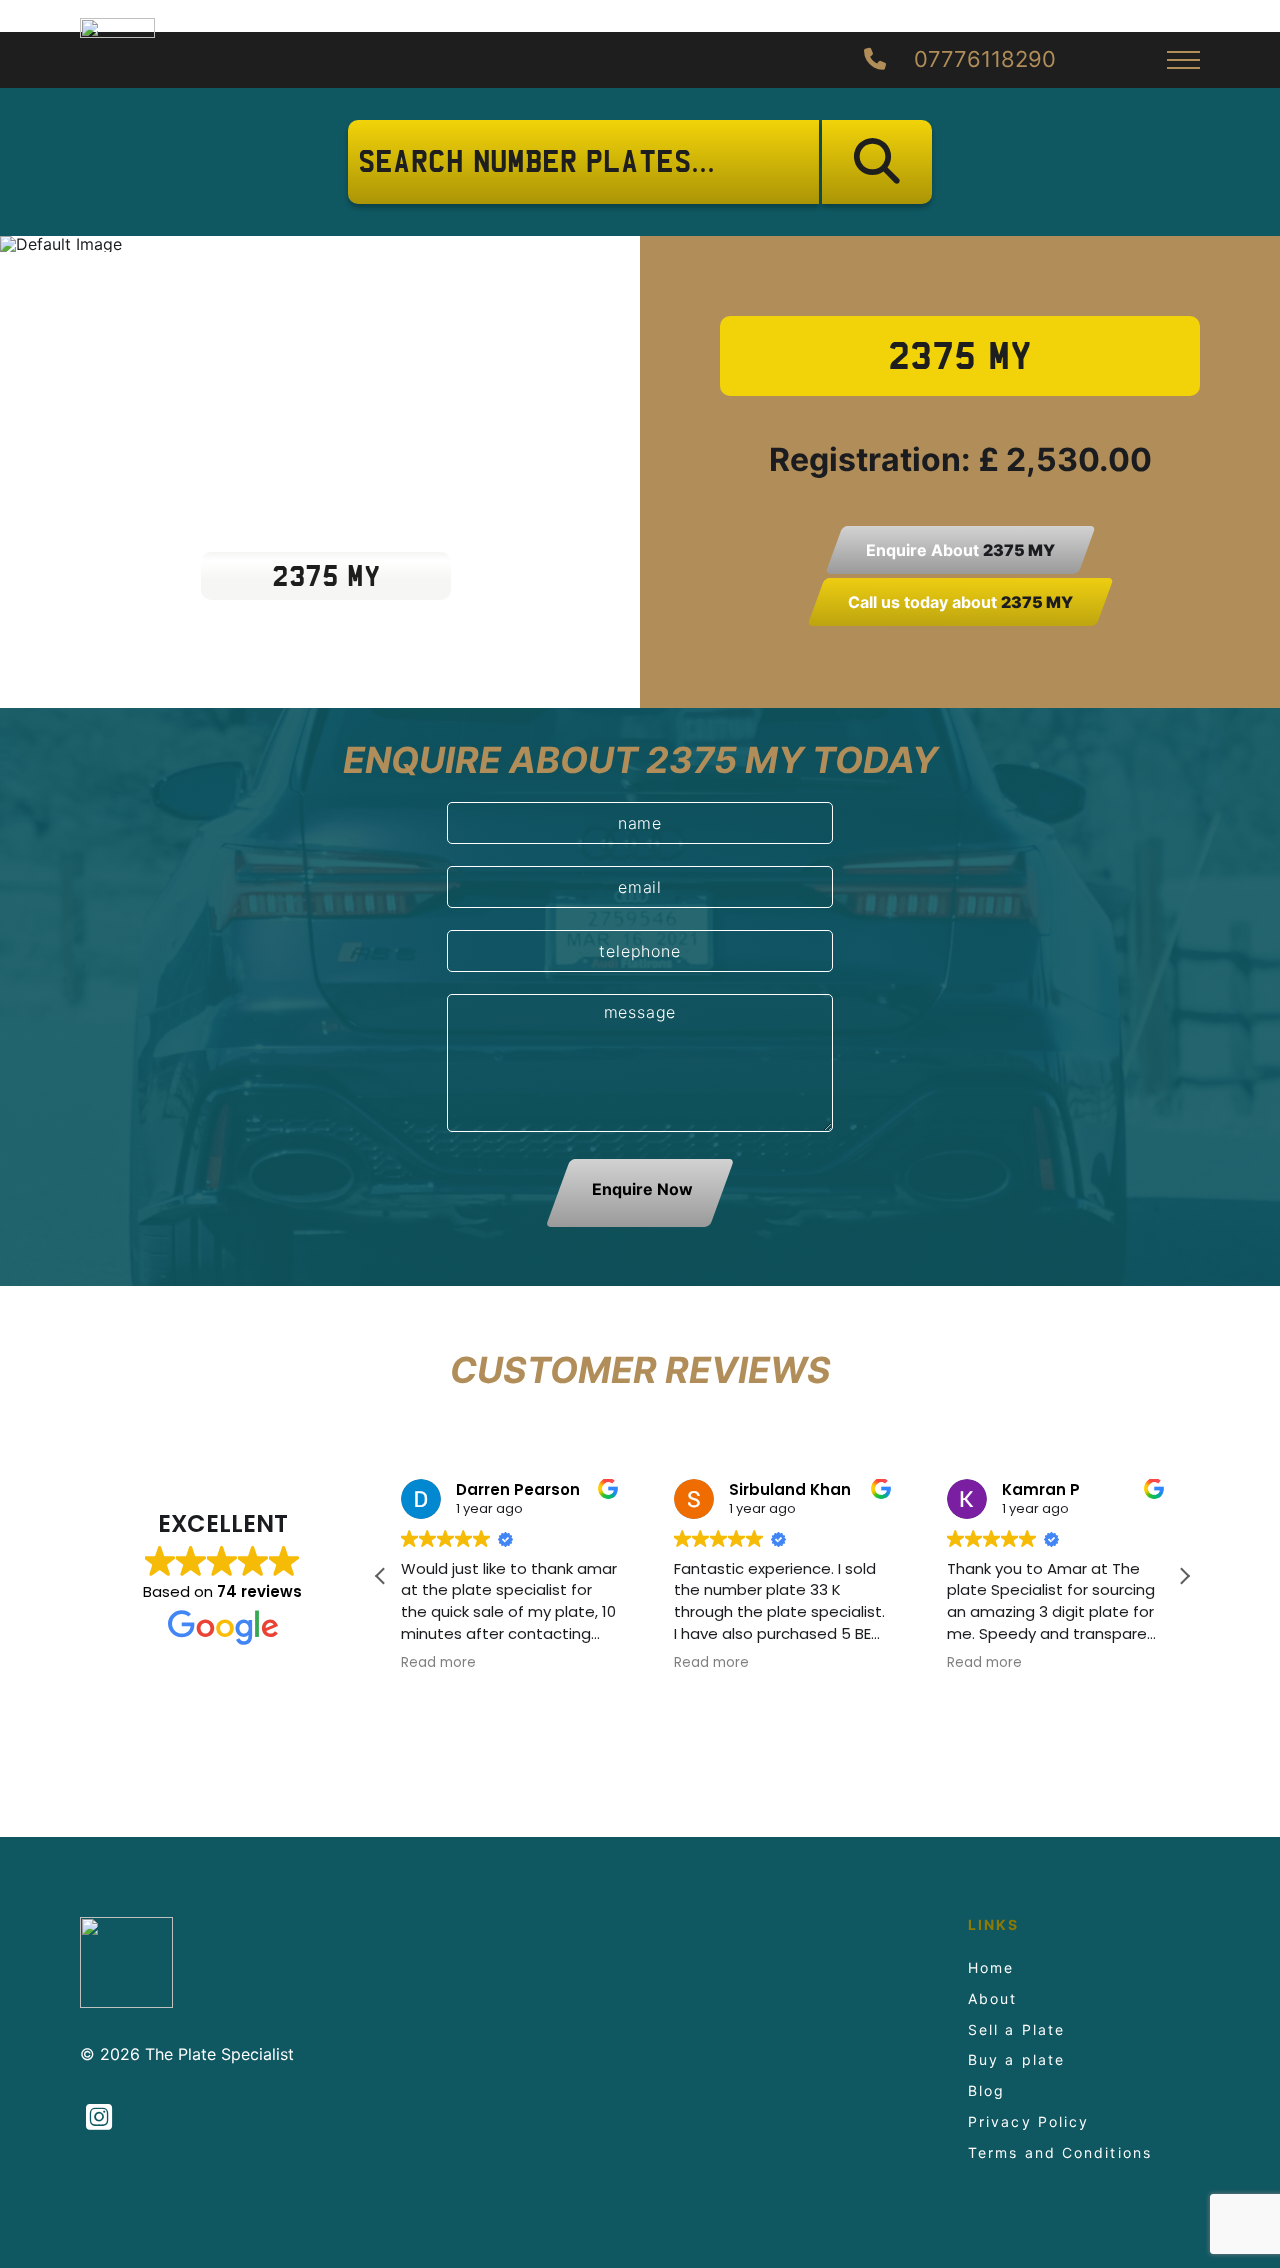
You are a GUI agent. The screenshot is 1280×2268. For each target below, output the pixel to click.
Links (994, 1925)
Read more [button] (438, 1663)
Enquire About (960, 550)
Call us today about (960, 602)
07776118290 (982, 60)
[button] (1184, 1576)
